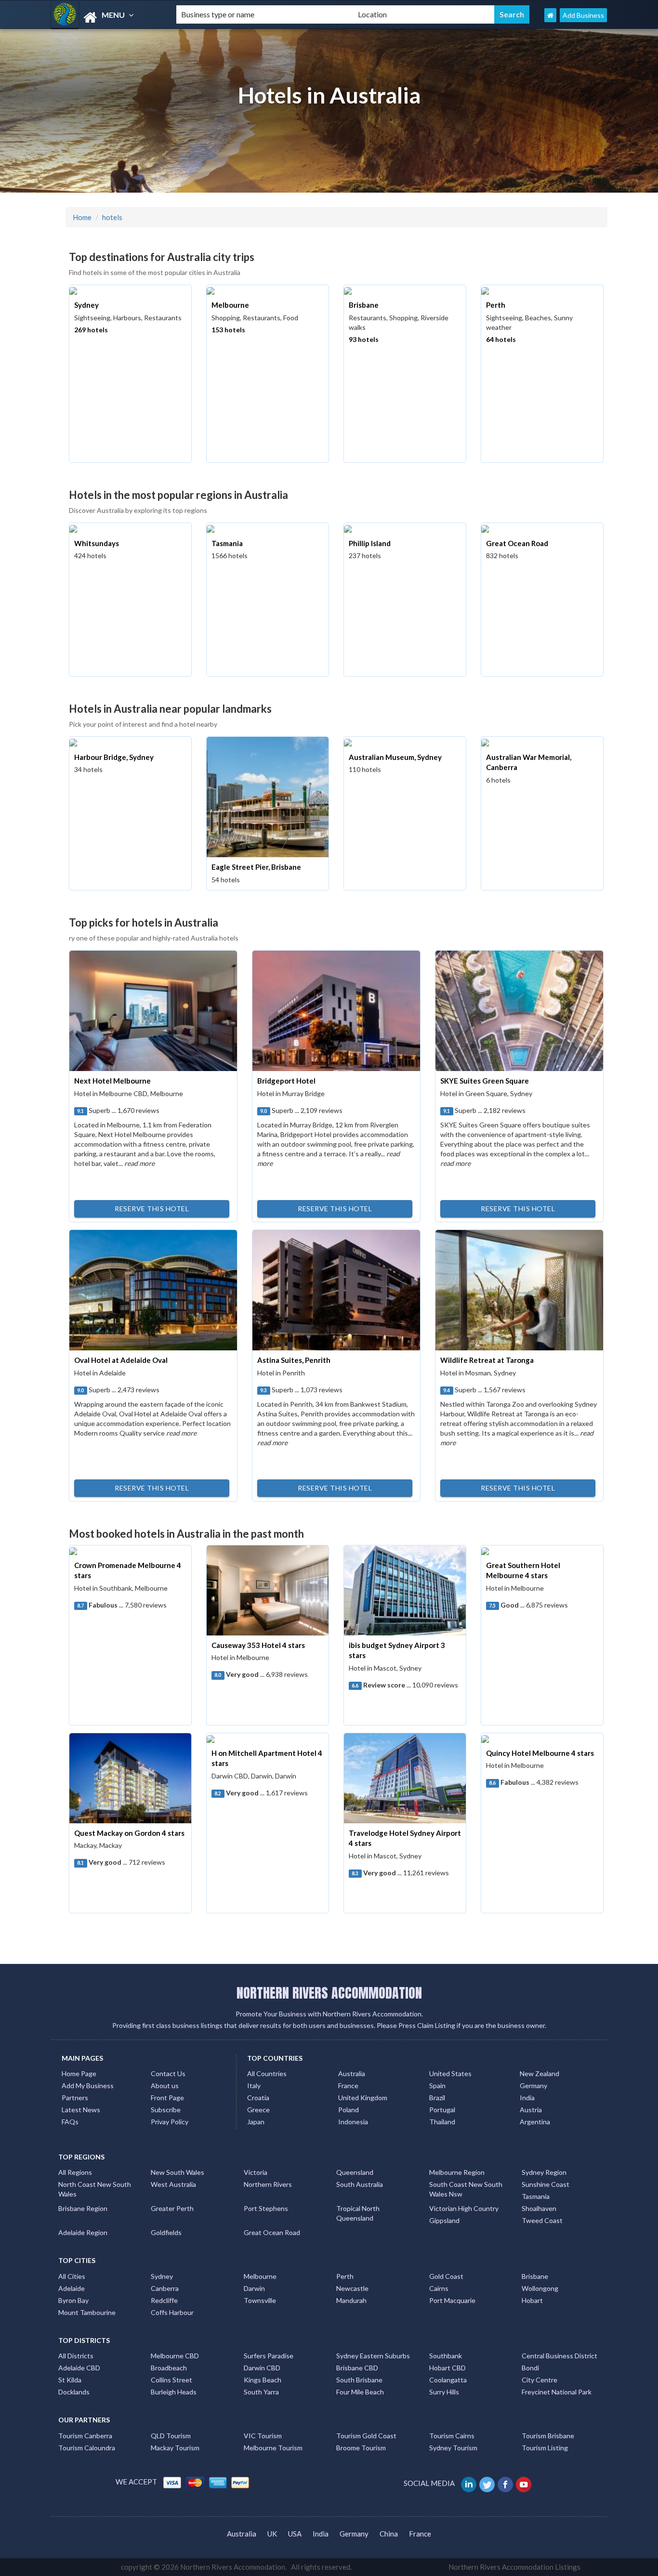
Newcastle (352, 2288)
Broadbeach (169, 2368)
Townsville (260, 2300)
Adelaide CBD (79, 2368)
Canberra (165, 2288)
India (527, 2098)
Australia (352, 2073)
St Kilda (70, 2380)
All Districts (76, 2356)
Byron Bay (73, 2300)
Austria (531, 2110)
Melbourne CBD (175, 2356)
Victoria (256, 2172)
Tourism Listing (545, 2448)
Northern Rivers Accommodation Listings (514, 2567)
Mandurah (351, 2300)
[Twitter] (488, 2483)
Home (82, 217)
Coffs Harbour (172, 2312)
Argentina (535, 2122)
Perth (345, 2276)
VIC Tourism (263, 2436)
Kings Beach (263, 2380)
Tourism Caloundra (87, 2448)
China (389, 2534)
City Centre (540, 2380)
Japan (256, 2122)
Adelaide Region (83, 2232)
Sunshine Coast (546, 2184)
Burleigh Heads (174, 2392)
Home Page (79, 2073)
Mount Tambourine (87, 2312)
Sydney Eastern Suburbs (373, 2356)
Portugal (442, 2110)
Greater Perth (172, 2208)
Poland (349, 2110)
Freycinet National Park (557, 2392)
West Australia (173, 2184)
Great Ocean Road (272, 2232)
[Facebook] (506, 2483)
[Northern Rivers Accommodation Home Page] (550, 15)
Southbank (446, 2356)
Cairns (439, 2288)
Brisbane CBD (357, 2368)
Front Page (167, 2098)
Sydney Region (544, 2172)
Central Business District (559, 2356)
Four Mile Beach (360, 2392)
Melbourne (260, 2276)
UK (272, 2534)
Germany (533, 2086)
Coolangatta (448, 2380)
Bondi (530, 2368)
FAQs (70, 2122)
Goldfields (166, 2232)
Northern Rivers (268, 2184)
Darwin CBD (262, 2368)
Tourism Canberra (85, 2436)
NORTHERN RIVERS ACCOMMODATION (329, 1993)
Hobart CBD (447, 2368)
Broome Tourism (361, 2448)
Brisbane (535, 2276)
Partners (75, 2098)
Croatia (258, 2098)
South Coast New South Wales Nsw (466, 2189)
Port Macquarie (452, 2300)
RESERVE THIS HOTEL (152, 1209)
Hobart (532, 2300)
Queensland (355, 2172)
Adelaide (72, 2288)
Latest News (81, 2110)
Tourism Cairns (452, 2436)
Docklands (74, 2392)
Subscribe (166, 2110)
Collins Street (171, 2380)
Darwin (254, 2288)
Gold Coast (446, 2276)
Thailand (442, 2122)
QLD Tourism (171, 2436)
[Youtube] (524, 2483)
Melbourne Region (457, 2172)
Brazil (437, 2098)
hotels (112, 217)
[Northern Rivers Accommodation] (105, 18)
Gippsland (444, 2220)
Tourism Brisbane (548, 2436)
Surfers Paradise (269, 2356)
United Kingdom (363, 2098)
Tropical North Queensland (358, 2213)
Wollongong (540, 2288)
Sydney (162, 2276)
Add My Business (88, 2086)
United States (450, 2073)
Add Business (583, 15)
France (348, 2086)
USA (295, 2534)
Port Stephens (266, 2208)
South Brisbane (359, 2380)
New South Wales (178, 2172)
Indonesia (353, 2122)
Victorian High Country (464, 2208)
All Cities (72, 2276)
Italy (254, 2086)
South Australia (360, 2184)
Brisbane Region (83, 2208)
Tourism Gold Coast (366, 2436)
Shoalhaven (539, 2208)
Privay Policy (170, 2122)
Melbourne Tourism (273, 2448)
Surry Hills (444, 2392)
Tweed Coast (542, 2220)
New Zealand (540, 2073)
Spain (437, 2086)
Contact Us (168, 2073)
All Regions (75, 2172)
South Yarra (261, 2392)
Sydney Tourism (453, 2448)
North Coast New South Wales (95, 2189)
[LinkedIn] (469, 2483)
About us (165, 2086)
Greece (258, 2110)
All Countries (267, 2073)
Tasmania (536, 2196)
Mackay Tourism (175, 2448)
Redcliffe (164, 2300)
